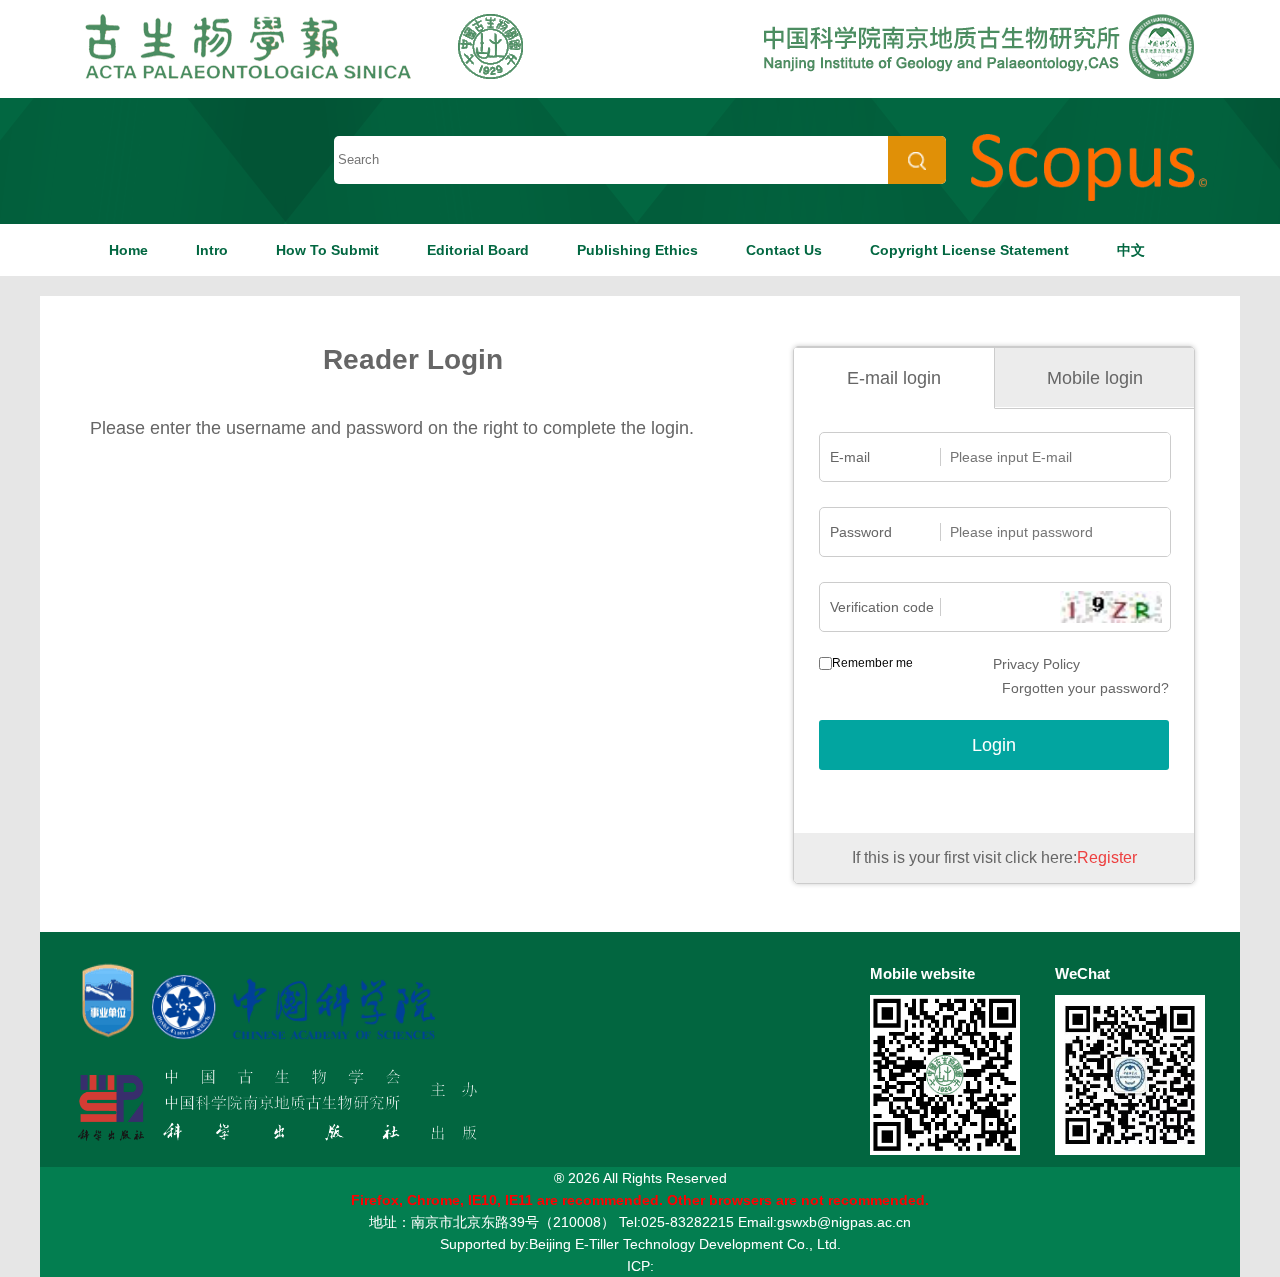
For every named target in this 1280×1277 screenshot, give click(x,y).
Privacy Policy (1036, 664)
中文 (1131, 250)
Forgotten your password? (1085, 688)
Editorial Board (478, 250)
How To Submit (327, 250)
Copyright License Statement (969, 250)
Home (128, 250)
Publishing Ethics (637, 250)
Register (1107, 857)
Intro (212, 250)
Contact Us (784, 250)
